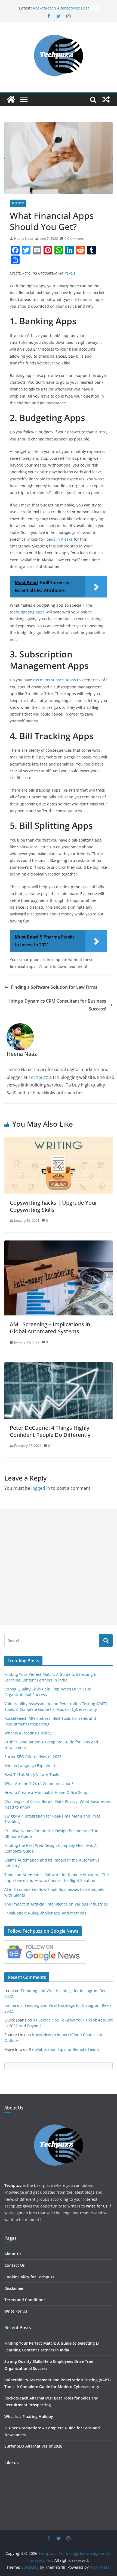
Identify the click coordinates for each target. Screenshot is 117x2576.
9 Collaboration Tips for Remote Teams (64, 2049)
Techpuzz (38, 1077)
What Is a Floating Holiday (28, 1733)
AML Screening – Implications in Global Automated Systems (50, 1328)
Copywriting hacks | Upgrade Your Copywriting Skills (53, 1206)
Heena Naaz (24, 239)
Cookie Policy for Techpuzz (29, 2277)
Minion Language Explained (30, 1766)
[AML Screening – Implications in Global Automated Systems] (59, 1244)
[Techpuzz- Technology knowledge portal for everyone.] (11, 99)
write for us (97, 2206)
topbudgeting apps (27, 612)
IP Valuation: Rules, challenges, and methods (45, 1913)
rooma (10, 2005)
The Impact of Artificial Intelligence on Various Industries (56, 1904)
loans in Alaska (59, 539)
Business (18, 203)
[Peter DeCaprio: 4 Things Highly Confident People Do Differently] (59, 1366)
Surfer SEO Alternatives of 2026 (33, 1757)
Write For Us (16, 2311)
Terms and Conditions (25, 2300)
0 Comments (74, 239)
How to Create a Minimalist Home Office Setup (47, 1792)
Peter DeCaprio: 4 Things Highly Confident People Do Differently (50, 1431)
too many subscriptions (55, 680)
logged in (41, 1488)
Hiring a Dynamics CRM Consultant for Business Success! (57, 1005)
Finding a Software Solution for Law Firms (54, 987)
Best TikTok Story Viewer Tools (32, 1774)
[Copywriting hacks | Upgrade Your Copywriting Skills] (59, 1141)
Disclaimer (14, 2288)
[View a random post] (106, 99)
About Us (13, 2254)
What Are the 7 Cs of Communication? (39, 1783)
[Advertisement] (59, 1567)
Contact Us (15, 2265)
